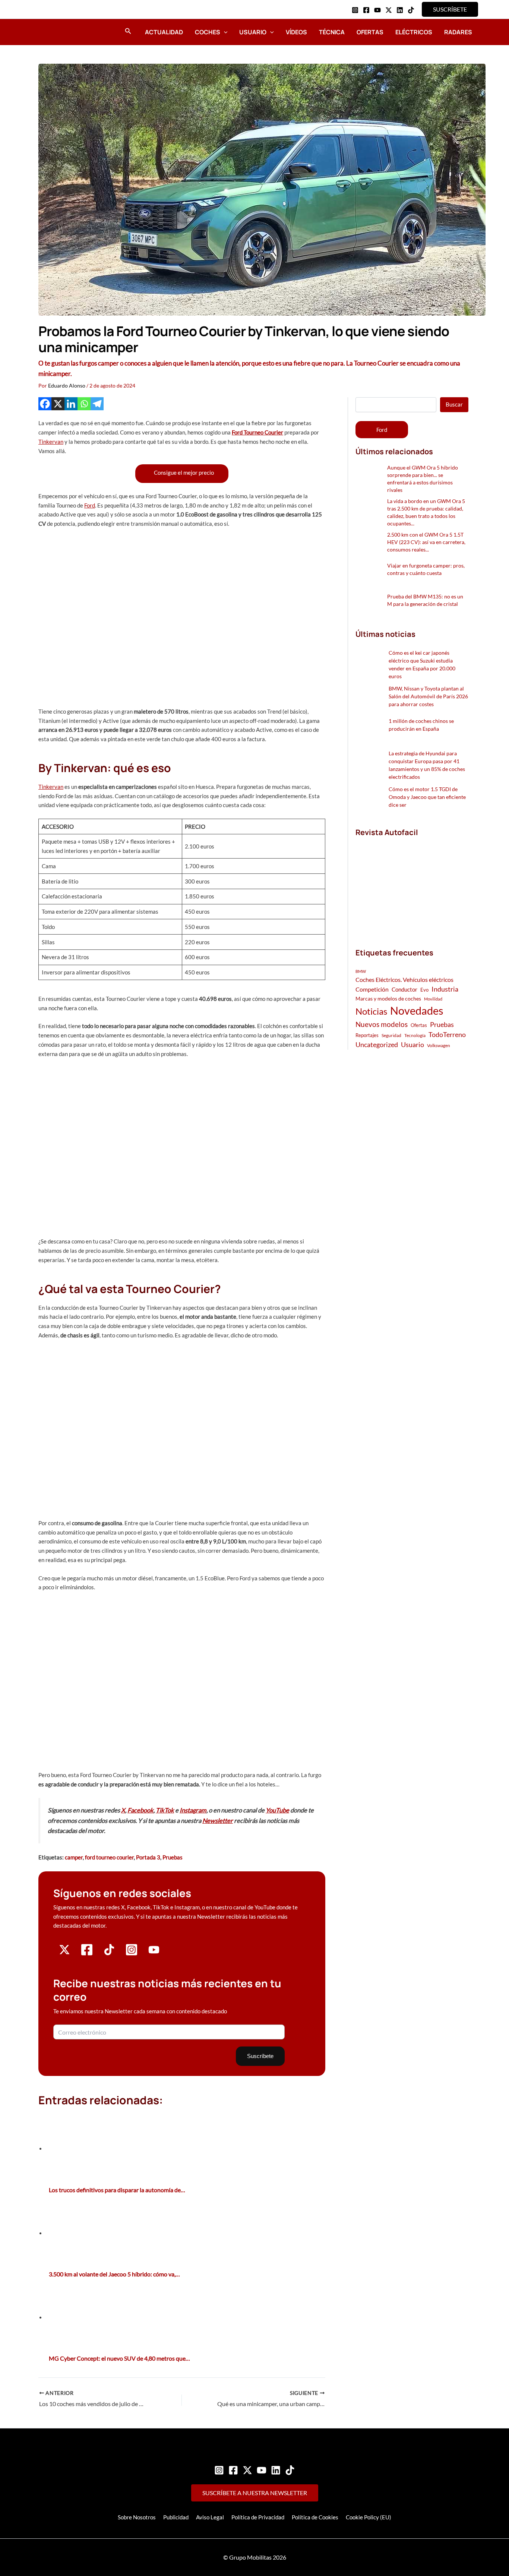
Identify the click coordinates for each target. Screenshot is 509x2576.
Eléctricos (414, 32)
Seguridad (391, 1035)
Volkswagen (439, 1045)
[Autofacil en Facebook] (87, 1954)
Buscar (454, 404)
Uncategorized (377, 1045)
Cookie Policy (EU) (369, 2517)
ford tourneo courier (109, 1857)
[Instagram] (355, 10)
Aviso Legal (210, 2517)
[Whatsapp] (84, 404)
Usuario (253, 32)
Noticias (371, 1011)
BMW (361, 971)
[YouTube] (377, 10)
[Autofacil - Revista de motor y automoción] (59, 32)
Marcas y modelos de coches (388, 998)
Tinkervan (51, 442)
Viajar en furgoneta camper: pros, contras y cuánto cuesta (426, 569)
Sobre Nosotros (137, 2517)
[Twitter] (247, 2470)
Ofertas (370, 32)
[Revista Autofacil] (411, 884)
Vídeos (296, 32)
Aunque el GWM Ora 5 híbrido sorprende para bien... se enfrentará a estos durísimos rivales (423, 479)
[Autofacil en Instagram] (132, 1954)
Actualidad (164, 32)
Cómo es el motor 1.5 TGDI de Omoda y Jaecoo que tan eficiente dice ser (427, 797)
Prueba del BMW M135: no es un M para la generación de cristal (425, 600)
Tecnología (415, 1035)
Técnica (332, 32)
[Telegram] (97, 404)
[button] (450, 9)
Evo (424, 990)
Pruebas (173, 1857)
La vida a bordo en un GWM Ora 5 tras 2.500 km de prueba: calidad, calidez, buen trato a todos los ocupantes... (426, 512)
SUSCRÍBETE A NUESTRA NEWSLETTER (255, 2493)
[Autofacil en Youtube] (154, 1952)
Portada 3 (148, 1857)
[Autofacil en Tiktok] (109, 1953)
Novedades (417, 1010)
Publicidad (176, 2517)
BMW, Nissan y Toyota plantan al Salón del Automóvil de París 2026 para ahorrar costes (428, 696)
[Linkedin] (400, 10)
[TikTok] (411, 10)
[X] (58, 404)
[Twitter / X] (389, 10)
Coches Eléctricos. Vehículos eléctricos (404, 979)
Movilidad (433, 999)
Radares (458, 32)
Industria (445, 989)
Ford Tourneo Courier (257, 432)
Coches (208, 32)
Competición (372, 989)
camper (74, 1857)
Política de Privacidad (258, 2517)
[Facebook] (366, 10)
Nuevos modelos (382, 1024)
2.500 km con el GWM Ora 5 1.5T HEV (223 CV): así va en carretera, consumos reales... (426, 542)
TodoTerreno (447, 1035)
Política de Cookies (315, 2517)
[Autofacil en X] (64, 1953)
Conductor (404, 989)
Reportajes (367, 1035)
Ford (90, 505)
